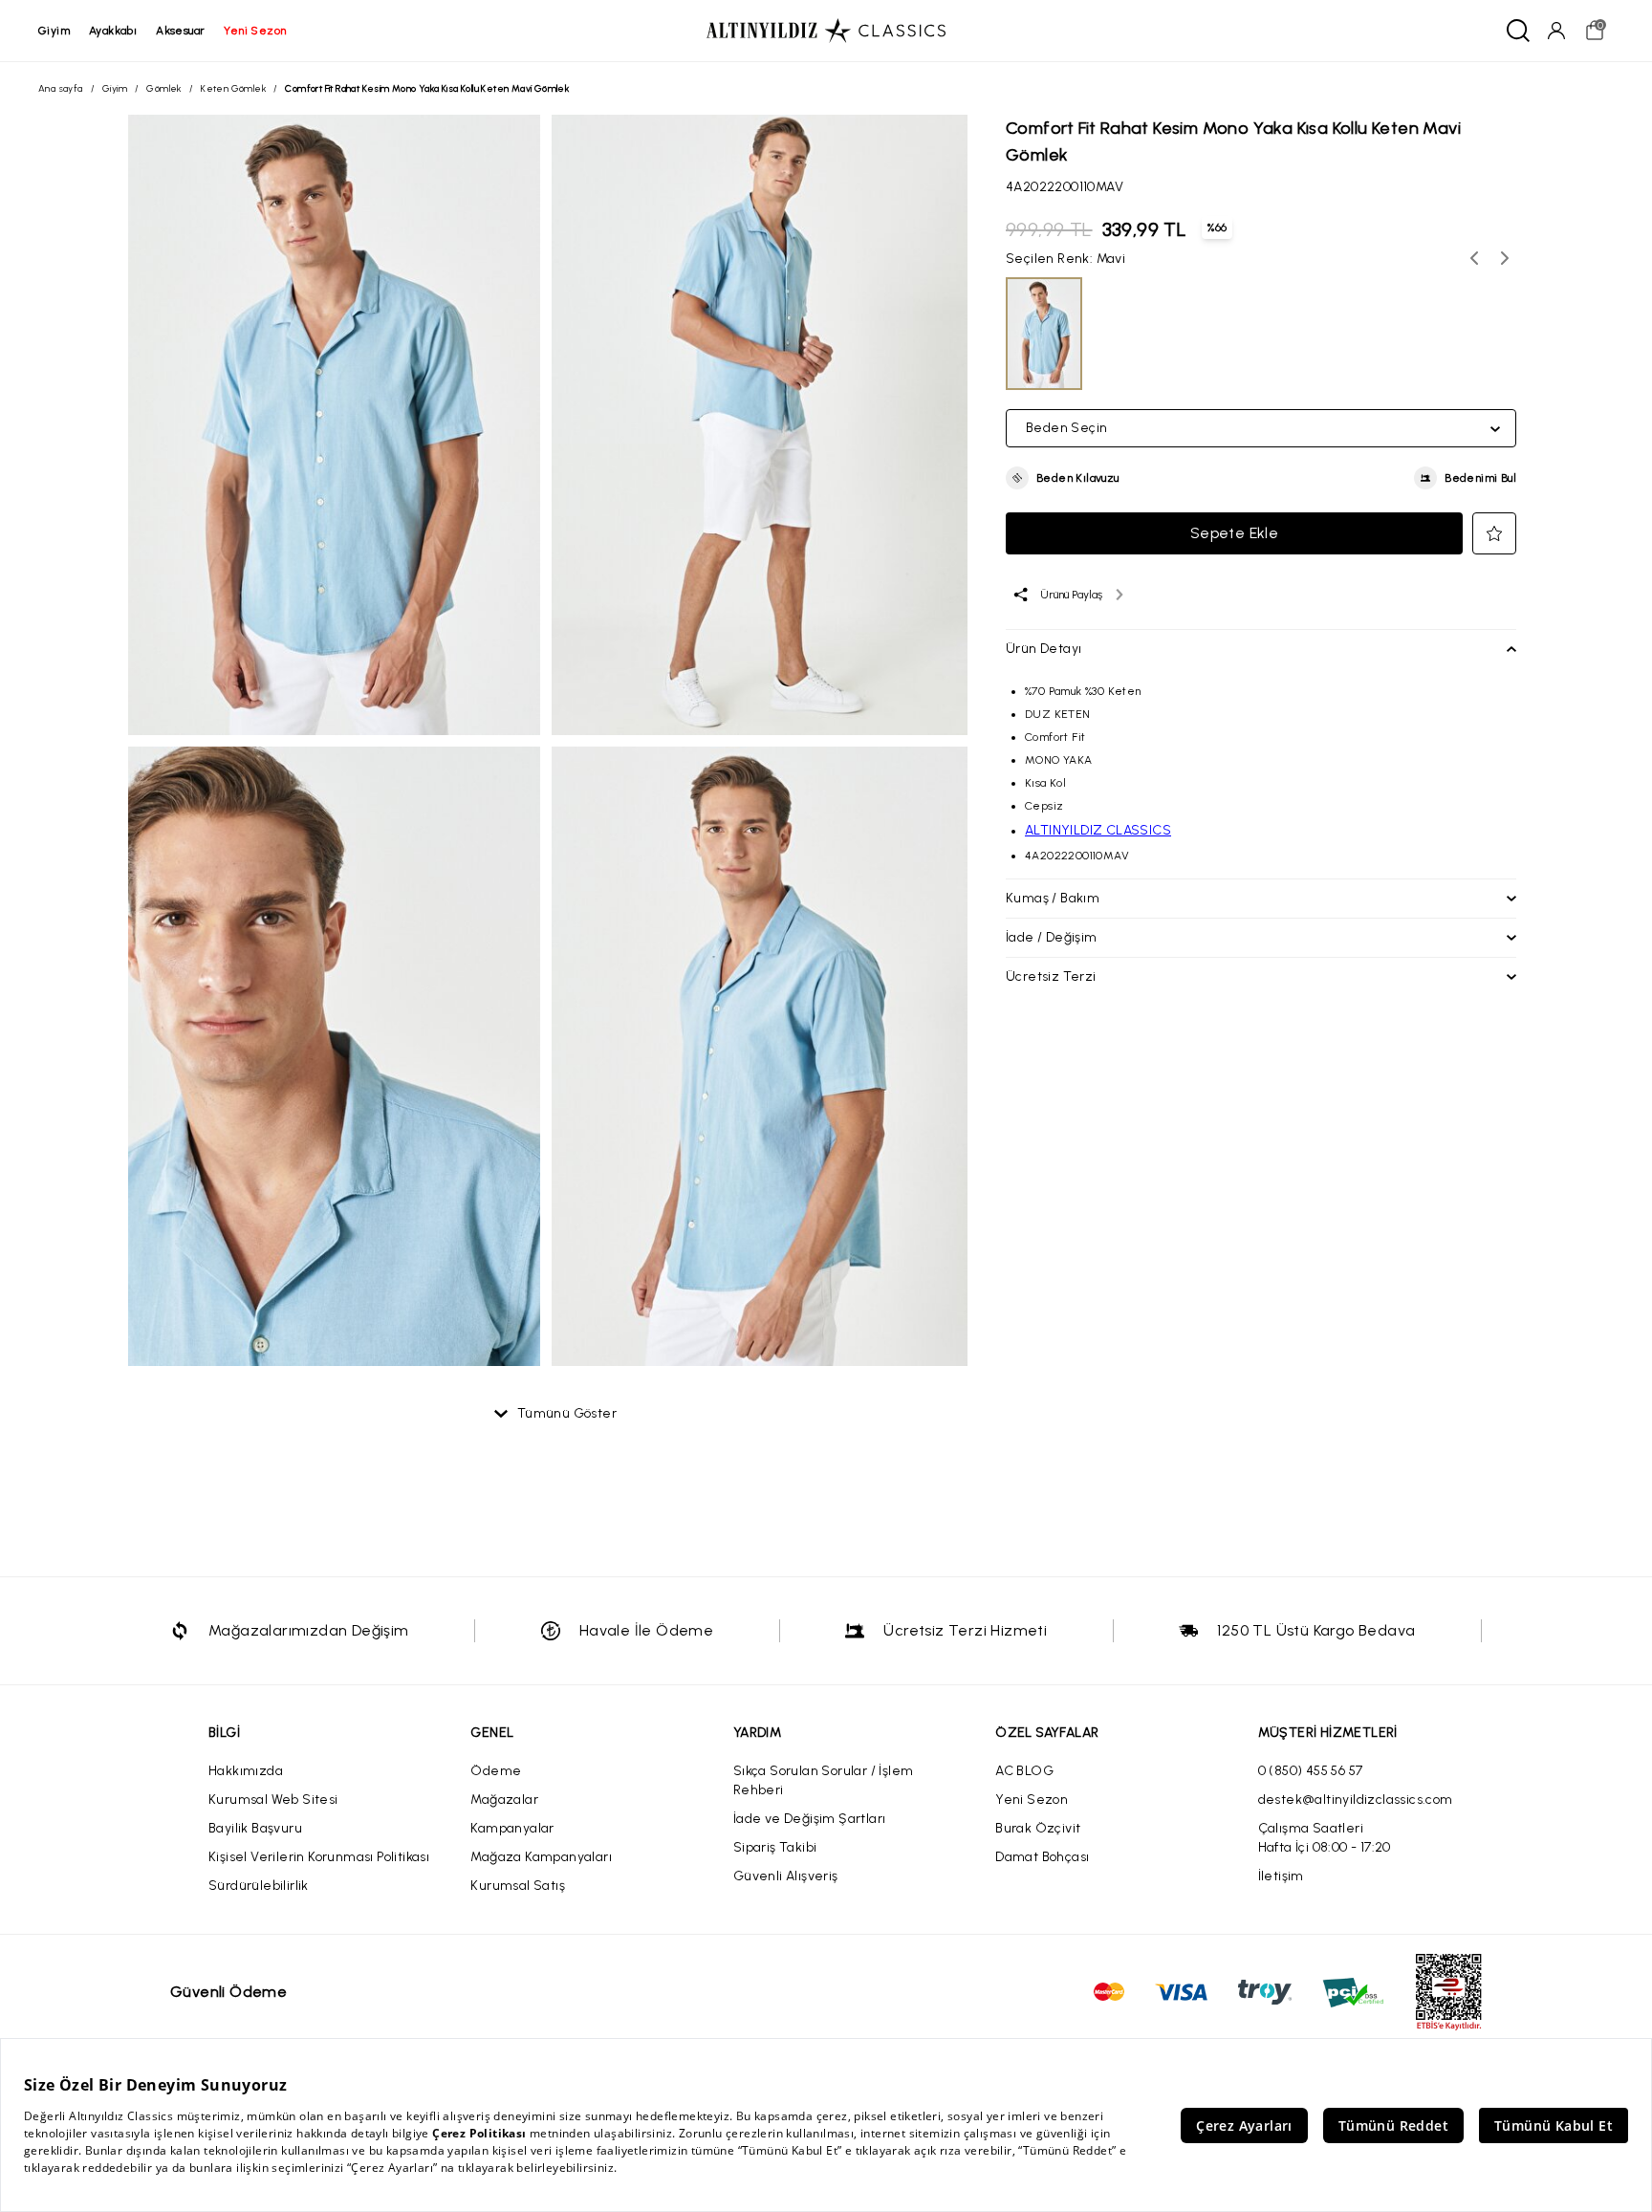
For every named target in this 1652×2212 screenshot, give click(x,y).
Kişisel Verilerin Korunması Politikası (319, 1857)
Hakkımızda (246, 1771)
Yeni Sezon (1032, 1800)
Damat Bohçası (1042, 1857)
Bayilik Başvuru (255, 1828)
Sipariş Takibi (775, 1847)
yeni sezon (255, 31)
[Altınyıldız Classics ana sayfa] (826, 31)
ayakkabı (113, 31)
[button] (1063, 478)
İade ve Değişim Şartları (810, 1819)
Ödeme (496, 1771)
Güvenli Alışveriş (786, 1876)
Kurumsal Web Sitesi (273, 1800)
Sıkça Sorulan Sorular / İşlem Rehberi (824, 1780)
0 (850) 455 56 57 (1311, 1771)
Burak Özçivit (1038, 1828)
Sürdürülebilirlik (259, 1886)
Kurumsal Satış (518, 1886)
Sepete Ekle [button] (1234, 533)
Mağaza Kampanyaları (541, 1857)
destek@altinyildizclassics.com (1356, 1800)
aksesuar (180, 31)
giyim (54, 31)
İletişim (1281, 1876)
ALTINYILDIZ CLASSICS (1098, 830)
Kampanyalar (512, 1828)
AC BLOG (1024, 1771)
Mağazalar (504, 1800)
